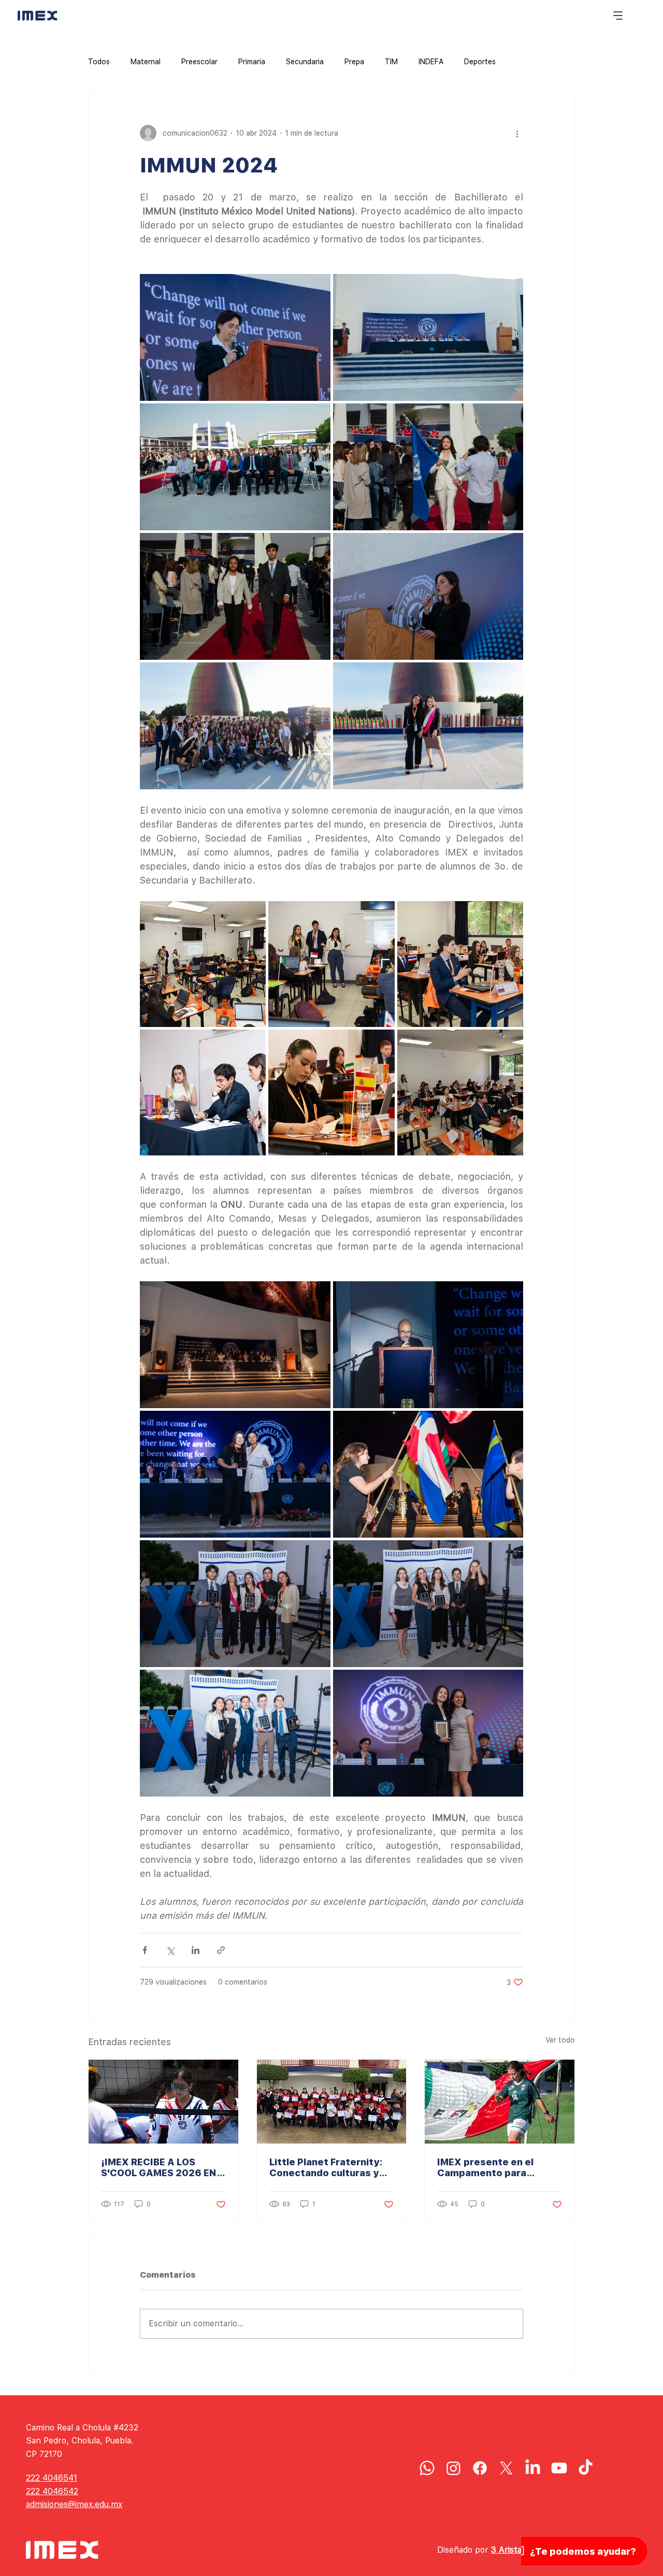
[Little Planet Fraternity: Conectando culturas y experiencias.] (332, 2102)
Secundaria (305, 62)
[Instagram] (453, 2468)
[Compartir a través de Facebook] (145, 1950)
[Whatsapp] (427, 2468)
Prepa (354, 62)
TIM (391, 62)
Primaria (252, 62)
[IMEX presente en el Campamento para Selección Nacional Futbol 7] (500, 2102)
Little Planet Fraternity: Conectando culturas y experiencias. (326, 2167)
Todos (99, 62)
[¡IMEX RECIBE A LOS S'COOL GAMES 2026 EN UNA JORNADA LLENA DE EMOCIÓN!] (163, 2102)
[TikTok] (586, 2468)
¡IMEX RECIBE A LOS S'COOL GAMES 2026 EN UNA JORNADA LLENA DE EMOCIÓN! (160, 2167)
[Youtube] (559, 2468)
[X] (506, 2468)
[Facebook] (480, 2468)
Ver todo (560, 2040)
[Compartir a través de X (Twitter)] (170, 1950)
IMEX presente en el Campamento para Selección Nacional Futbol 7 (499, 2167)
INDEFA (431, 62)
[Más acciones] (517, 133)
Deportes (480, 62)
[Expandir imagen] (235, 337)
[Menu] (618, 16)
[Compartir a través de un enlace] (221, 1950)
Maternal (146, 62)
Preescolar (199, 62)
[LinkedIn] (533, 2468)
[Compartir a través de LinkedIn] (196, 1950)
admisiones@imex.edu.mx (74, 2504)
